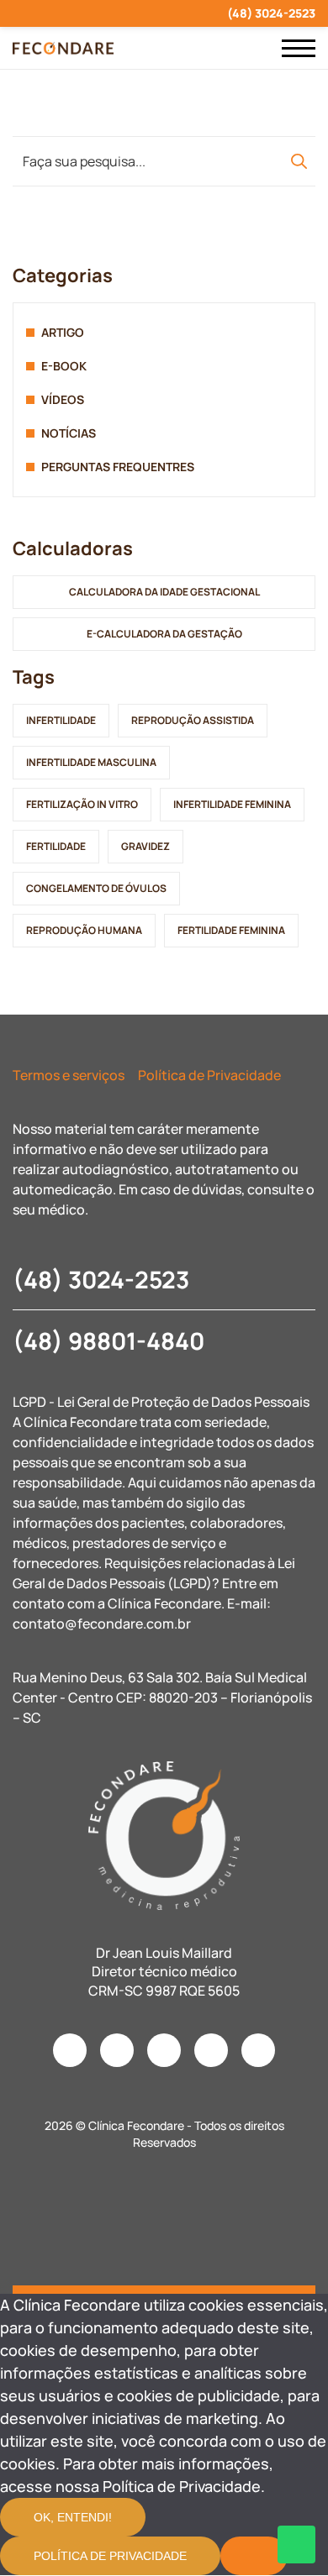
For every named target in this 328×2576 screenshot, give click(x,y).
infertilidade (61, 720)
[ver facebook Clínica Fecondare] (48, 13)
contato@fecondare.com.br (102, 1624)
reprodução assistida (193, 720)
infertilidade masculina (91, 762)
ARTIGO (63, 332)
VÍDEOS (63, 399)
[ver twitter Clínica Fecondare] (138, 13)
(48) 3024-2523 (271, 13)
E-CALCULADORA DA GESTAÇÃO (164, 634)
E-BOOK (64, 366)
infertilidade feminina (232, 804)
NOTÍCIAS (69, 433)
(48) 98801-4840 (108, 1340)
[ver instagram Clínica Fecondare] (17, 13)
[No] (254, 2556)
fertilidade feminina (231, 930)
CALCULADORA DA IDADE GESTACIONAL (164, 592)
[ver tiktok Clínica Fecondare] (108, 13)
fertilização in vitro (82, 804)
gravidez (145, 846)
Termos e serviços (69, 1075)
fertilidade (56, 846)
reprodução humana (84, 930)
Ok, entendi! (73, 2517)
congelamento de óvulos (96, 888)
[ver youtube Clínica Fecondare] (78, 13)
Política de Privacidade (209, 1075)
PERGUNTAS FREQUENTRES (118, 467)
